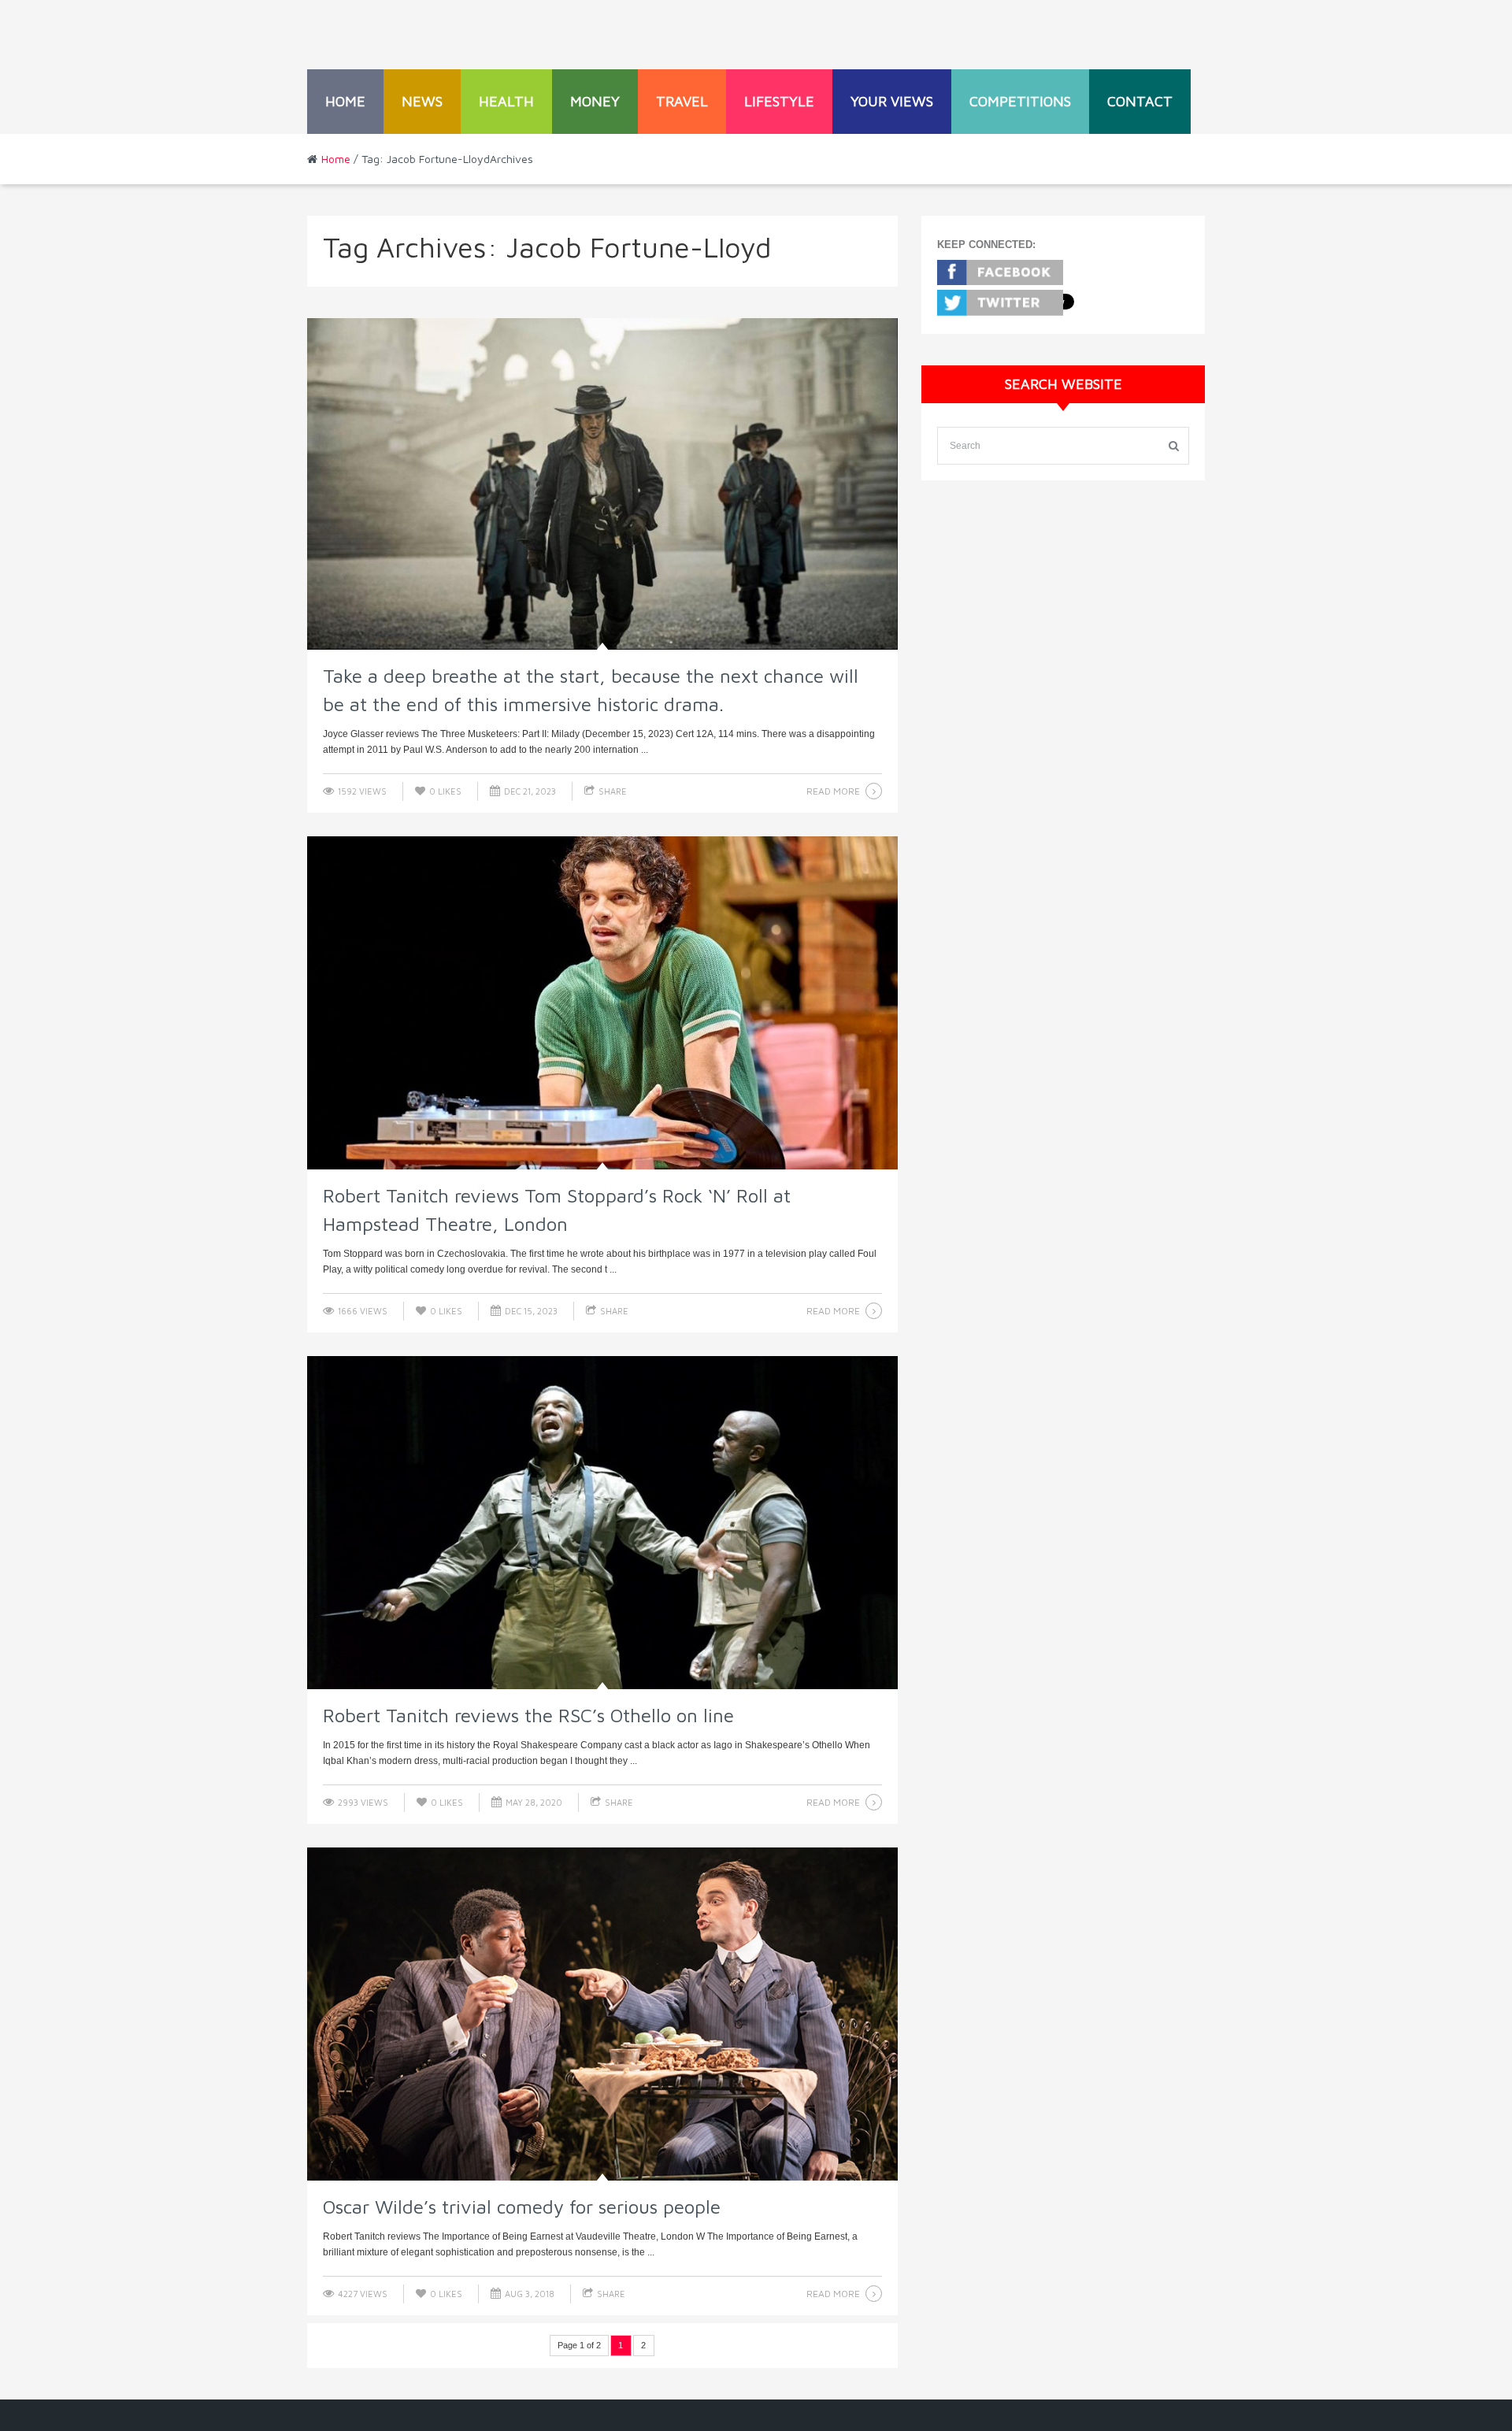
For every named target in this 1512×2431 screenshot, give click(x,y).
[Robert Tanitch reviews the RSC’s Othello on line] (602, 1523)
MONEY (595, 101)
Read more (833, 791)
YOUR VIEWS (892, 101)
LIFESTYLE (779, 101)
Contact (1140, 101)
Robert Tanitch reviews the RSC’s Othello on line (528, 1715)
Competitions (1020, 101)
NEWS (422, 101)
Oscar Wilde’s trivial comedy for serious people (522, 2207)
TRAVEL (682, 101)
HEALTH (506, 101)
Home (345, 101)
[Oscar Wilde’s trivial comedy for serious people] (602, 2014)
